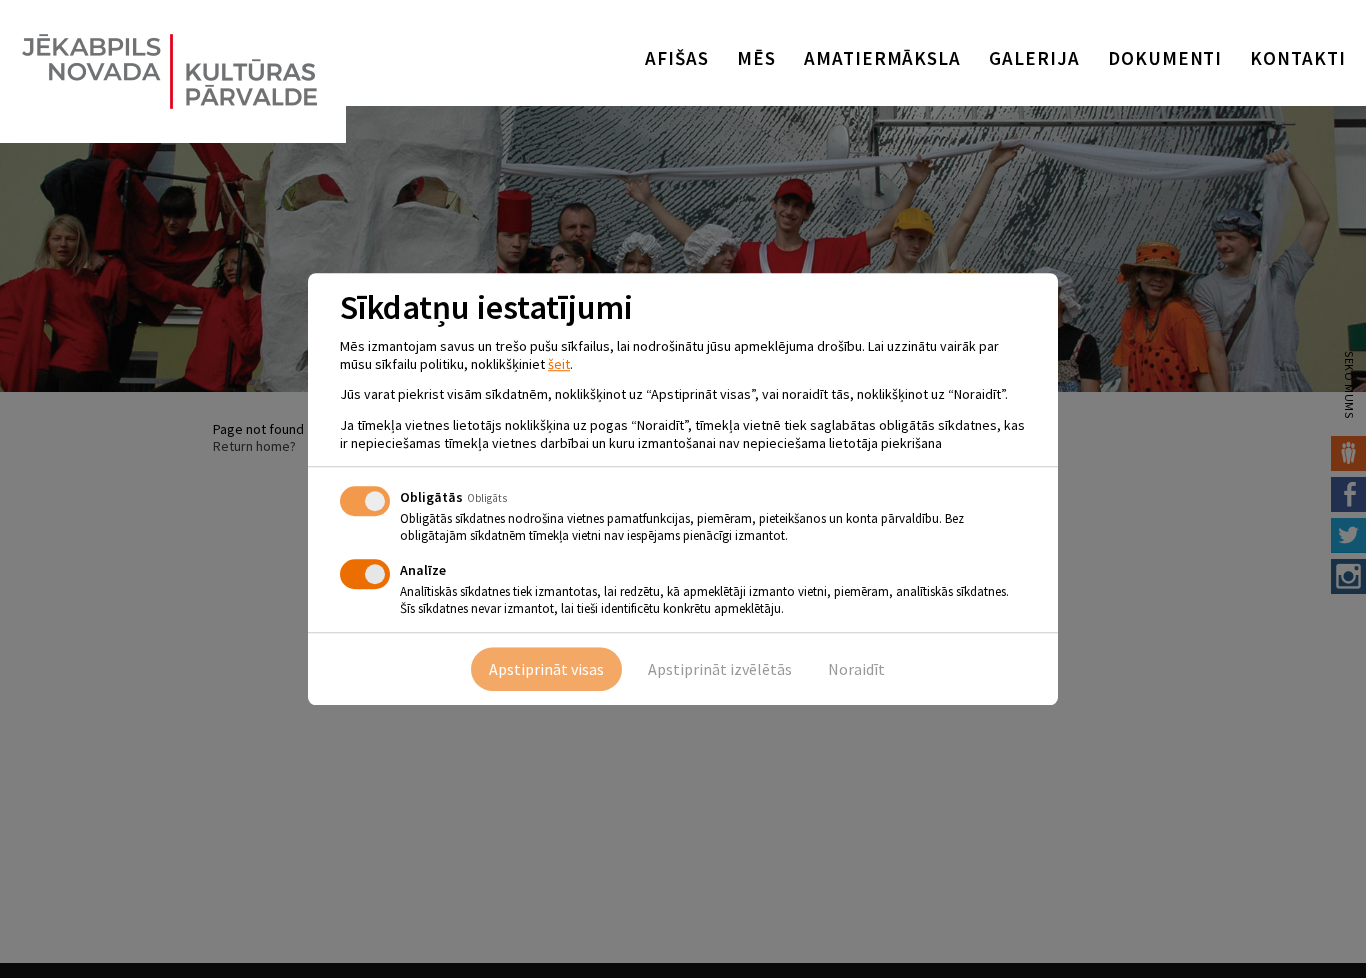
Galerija (1034, 58)
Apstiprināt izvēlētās (720, 669)
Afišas (677, 58)
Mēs (756, 58)
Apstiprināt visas (546, 669)
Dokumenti (1165, 58)
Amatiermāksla (882, 58)
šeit (559, 364)
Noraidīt (856, 669)
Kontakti (1298, 58)
